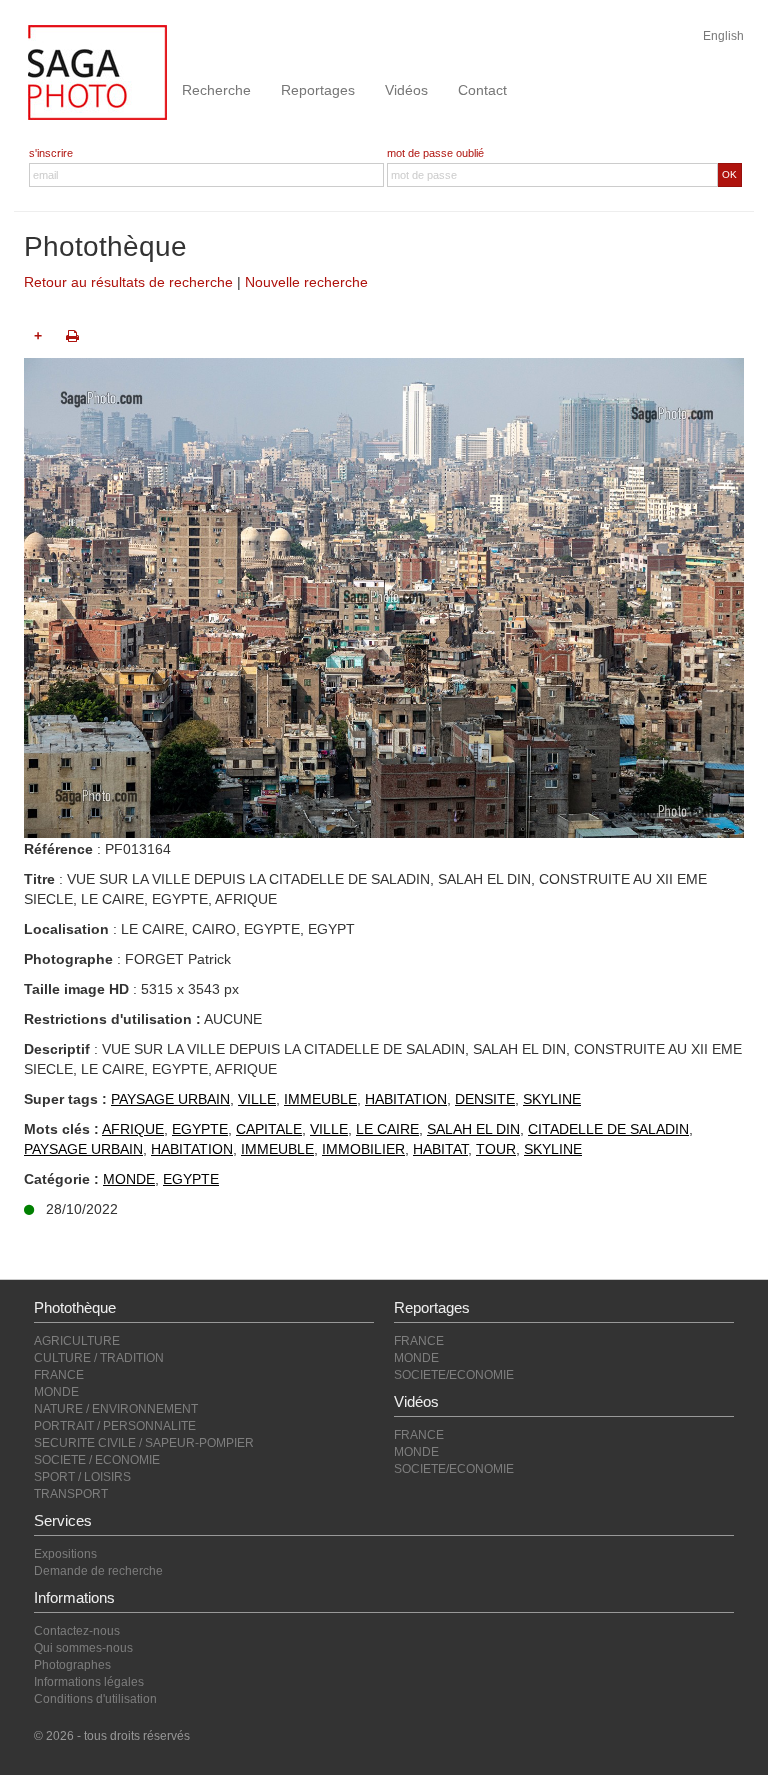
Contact (482, 90)
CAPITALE (269, 1129)
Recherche (216, 90)
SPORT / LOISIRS (82, 1477)
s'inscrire (51, 153)
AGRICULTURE (77, 1341)
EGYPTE (200, 1129)
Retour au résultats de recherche (128, 282)
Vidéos (406, 90)
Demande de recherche (98, 1571)
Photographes (72, 1665)
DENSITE (485, 1099)
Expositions (65, 1554)
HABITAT (440, 1149)
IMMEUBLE (320, 1099)
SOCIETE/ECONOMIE (454, 1375)
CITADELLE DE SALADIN (608, 1129)
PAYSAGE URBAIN (170, 1099)
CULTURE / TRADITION (99, 1358)
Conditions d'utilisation (95, 1699)
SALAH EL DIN (473, 1129)
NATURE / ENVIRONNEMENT (116, 1409)
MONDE (129, 1179)
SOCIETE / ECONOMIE (97, 1460)
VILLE (257, 1099)
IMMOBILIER (363, 1149)
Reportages (318, 90)
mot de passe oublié (435, 153)
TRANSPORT (71, 1494)
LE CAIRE (387, 1129)
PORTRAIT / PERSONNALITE (115, 1426)
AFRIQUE (133, 1129)
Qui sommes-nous (83, 1648)
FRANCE (59, 1375)
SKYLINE (552, 1099)
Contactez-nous (77, 1631)
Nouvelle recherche (306, 282)
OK (729, 174)
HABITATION (406, 1099)
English (723, 36)
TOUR (496, 1149)
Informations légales (89, 1682)
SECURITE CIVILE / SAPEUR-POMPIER (144, 1443)
